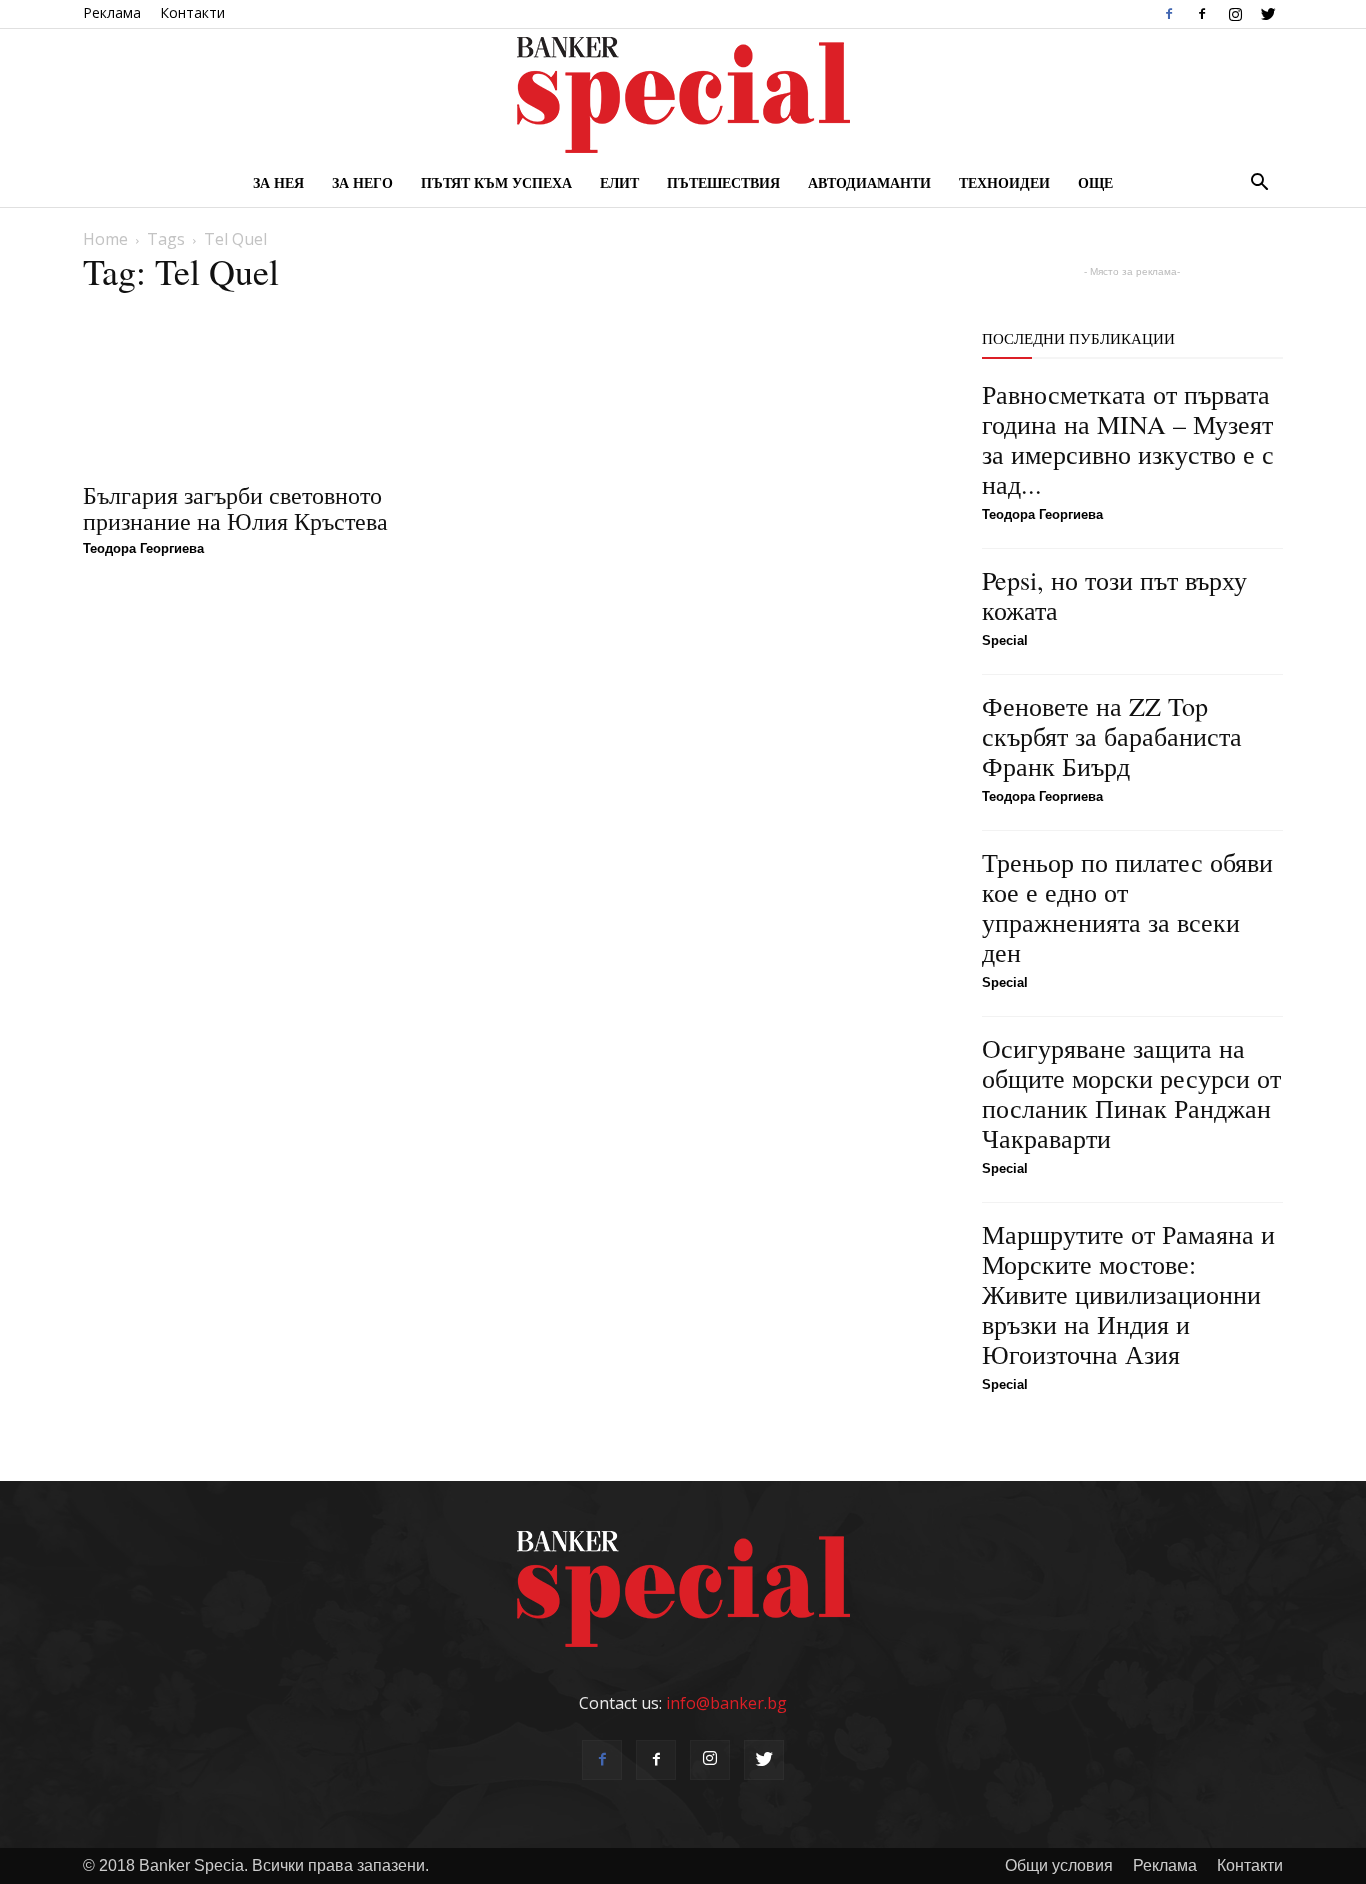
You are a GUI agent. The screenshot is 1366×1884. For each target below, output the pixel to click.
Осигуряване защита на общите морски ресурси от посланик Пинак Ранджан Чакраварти (1131, 1093)
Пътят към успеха (496, 182)
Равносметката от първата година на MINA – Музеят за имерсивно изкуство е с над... (1128, 439)
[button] (1259, 184)
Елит (619, 182)
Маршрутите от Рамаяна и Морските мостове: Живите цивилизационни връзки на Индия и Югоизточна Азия (1128, 1294)
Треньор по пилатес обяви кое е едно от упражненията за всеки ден (1127, 907)
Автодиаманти (869, 182)
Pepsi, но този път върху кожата (1114, 595)
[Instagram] (1235, 14)
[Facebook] (1169, 14)
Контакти (192, 12)
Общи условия (1059, 1865)
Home (105, 239)
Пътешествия (723, 182)
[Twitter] (1268, 14)
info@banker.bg (726, 1703)
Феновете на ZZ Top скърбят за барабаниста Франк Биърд (1112, 736)
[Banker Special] (683, 95)
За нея (278, 182)
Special (1005, 640)
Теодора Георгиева (143, 548)
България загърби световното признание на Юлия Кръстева (235, 508)
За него (362, 182)
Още (1095, 182)
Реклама (112, 12)
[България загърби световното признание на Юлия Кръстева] (283, 389)
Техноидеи (1004, 182)
